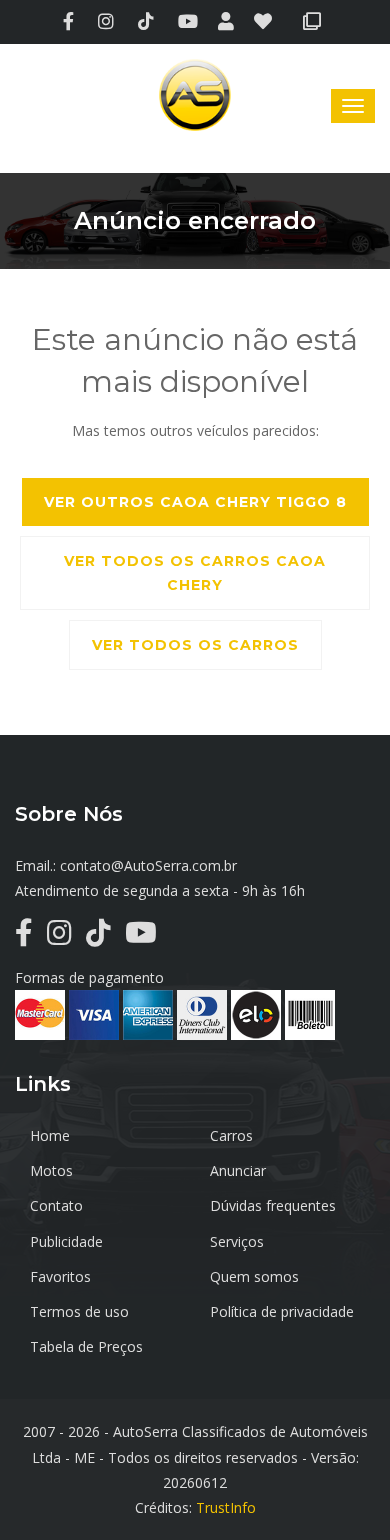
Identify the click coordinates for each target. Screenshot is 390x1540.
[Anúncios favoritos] (268, 22)
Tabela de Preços (86, 1346)
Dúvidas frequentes (273, 1205)
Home (50, 1135)
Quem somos (254, 1276)
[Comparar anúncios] (315, 22)
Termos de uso (79, 1311)
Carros (231, 1135)
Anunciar (238, 1170)
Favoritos (60, 1276)
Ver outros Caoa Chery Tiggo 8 (195, 502)
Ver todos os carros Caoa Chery (195, 573)
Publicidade (66, 1241)
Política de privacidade (282, 1311)
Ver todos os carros (195, 645)
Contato (56, 1205)
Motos (51, 1170)
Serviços (237, 1241)
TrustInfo (226, 1507)
